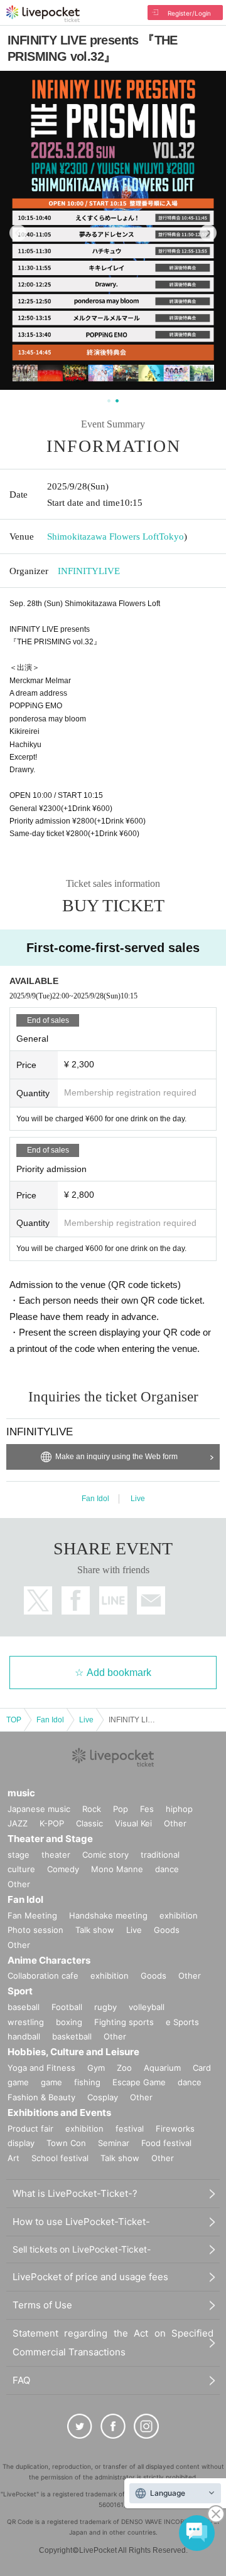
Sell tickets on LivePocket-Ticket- (82, 2249)
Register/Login (189, 13)
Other (175, 1823)
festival (130, 2128)
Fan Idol (95, 1499)
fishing (87, 2082)
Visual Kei (133, 1823)
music (21, 1793)
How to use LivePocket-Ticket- (81, 2222)
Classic (89, 1823)
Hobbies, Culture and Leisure (73, 2052)
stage (19, 1855)
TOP (14, 1720)
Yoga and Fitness (41, 2068)
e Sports (182, 2022)
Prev (18, 233)
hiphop (179, 1809)
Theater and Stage (50, 1839)
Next (208, 233)
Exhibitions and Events (59, 2113)
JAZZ (18, 1823)
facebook (76, 1600)
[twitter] (80, 2426)
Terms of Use (42, 2305)
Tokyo (171, 537)
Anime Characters (49, 1960)
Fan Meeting (32, 1915)
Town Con (66, 2143)
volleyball (147, 2007)
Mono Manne (117, 1869)
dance (167, 1869)
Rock (92, 1809)
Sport (20, 1991)
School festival (60, 2158)
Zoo (124, 2068)
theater (56, 1855)
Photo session (35, 1930)
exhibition (179, 1915)
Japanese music (39, 1809)
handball (24, 2036)
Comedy (63, 1869)
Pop (121, 1809)
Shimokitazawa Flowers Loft (103, 537)
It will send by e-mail (151, 1600)
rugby (105, 2007)
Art (13, 2158)
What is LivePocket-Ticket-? (75, 2193)
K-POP (52, 1823)
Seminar (114, 2143)
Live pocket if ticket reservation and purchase (43, 14)
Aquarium (162, 2068)
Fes (147, 1809)
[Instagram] (146, 2426)
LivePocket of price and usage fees (90, 2277)
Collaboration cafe (43, 1976)
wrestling (26, 2022)
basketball (72, 2036)
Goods (167, 1930)
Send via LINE (113, 1600)
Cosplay (103, 2097)
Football (67, 2007)
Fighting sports (124, 2022)
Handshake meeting (108, 1915)
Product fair (30, 2128)
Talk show (95, 1930)
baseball (24, 2007)
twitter (38, 1600)
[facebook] (113, 2426)
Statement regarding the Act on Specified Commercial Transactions (113, 2343)
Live (138, 1499)
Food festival (166, 2143)
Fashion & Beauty (41, 2097)
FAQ (21, 2380)
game (51, 2082)
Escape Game (139, 2082)
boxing (69, 2022)
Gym (96, 2068)
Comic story (105, 1855)
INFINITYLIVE (89, 571)
